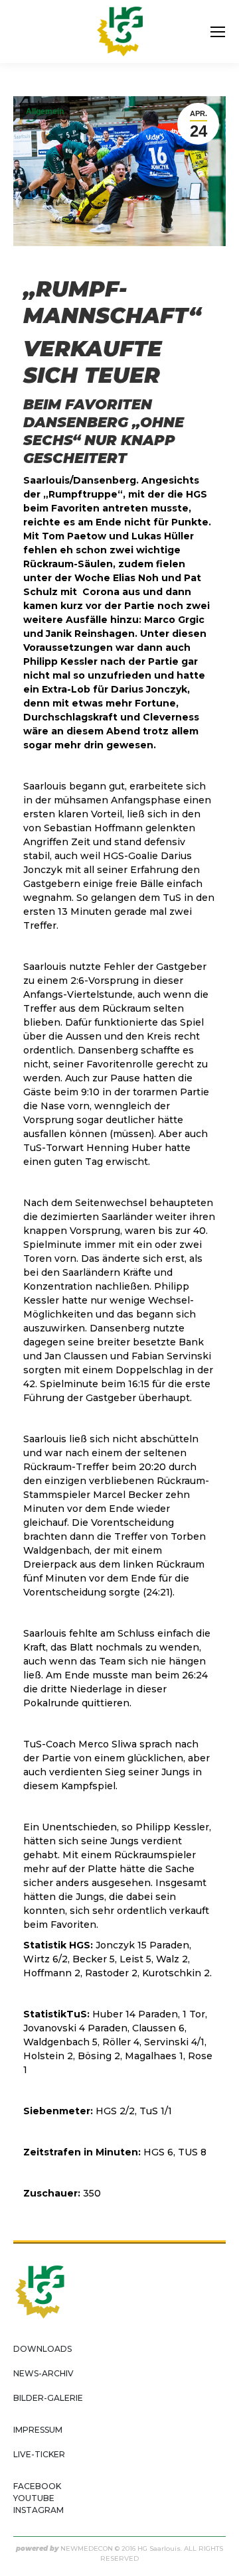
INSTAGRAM (39, 2510)
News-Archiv (43, 2373)
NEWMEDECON (87, 2548)
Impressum (38, 2430)
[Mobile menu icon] (218, 32)
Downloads (42, 2349)
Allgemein (45, 111)
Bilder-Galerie (48, 2398)
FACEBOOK (37, 2486)
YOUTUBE (34, 2498)
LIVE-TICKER (39, 2454)
